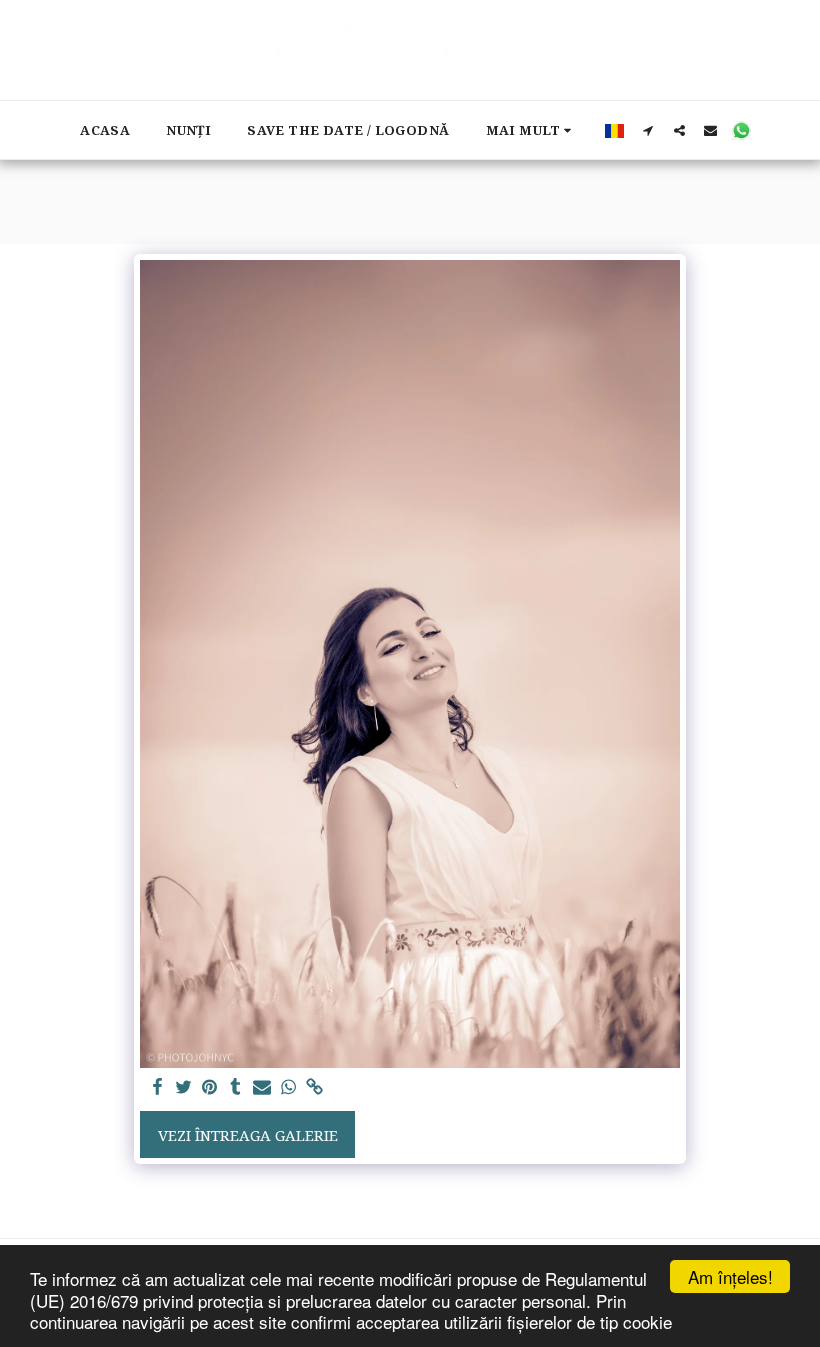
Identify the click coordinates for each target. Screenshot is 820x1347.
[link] (314, 1087)
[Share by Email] (262, 1087)
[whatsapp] (288, 1087)
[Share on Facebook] (157, 1087)
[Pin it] (209, 1087)
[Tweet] (183, 1087)
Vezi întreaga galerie (248, 1135)
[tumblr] (236, 1087)
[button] (648, 130)
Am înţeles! (730, 1276)
